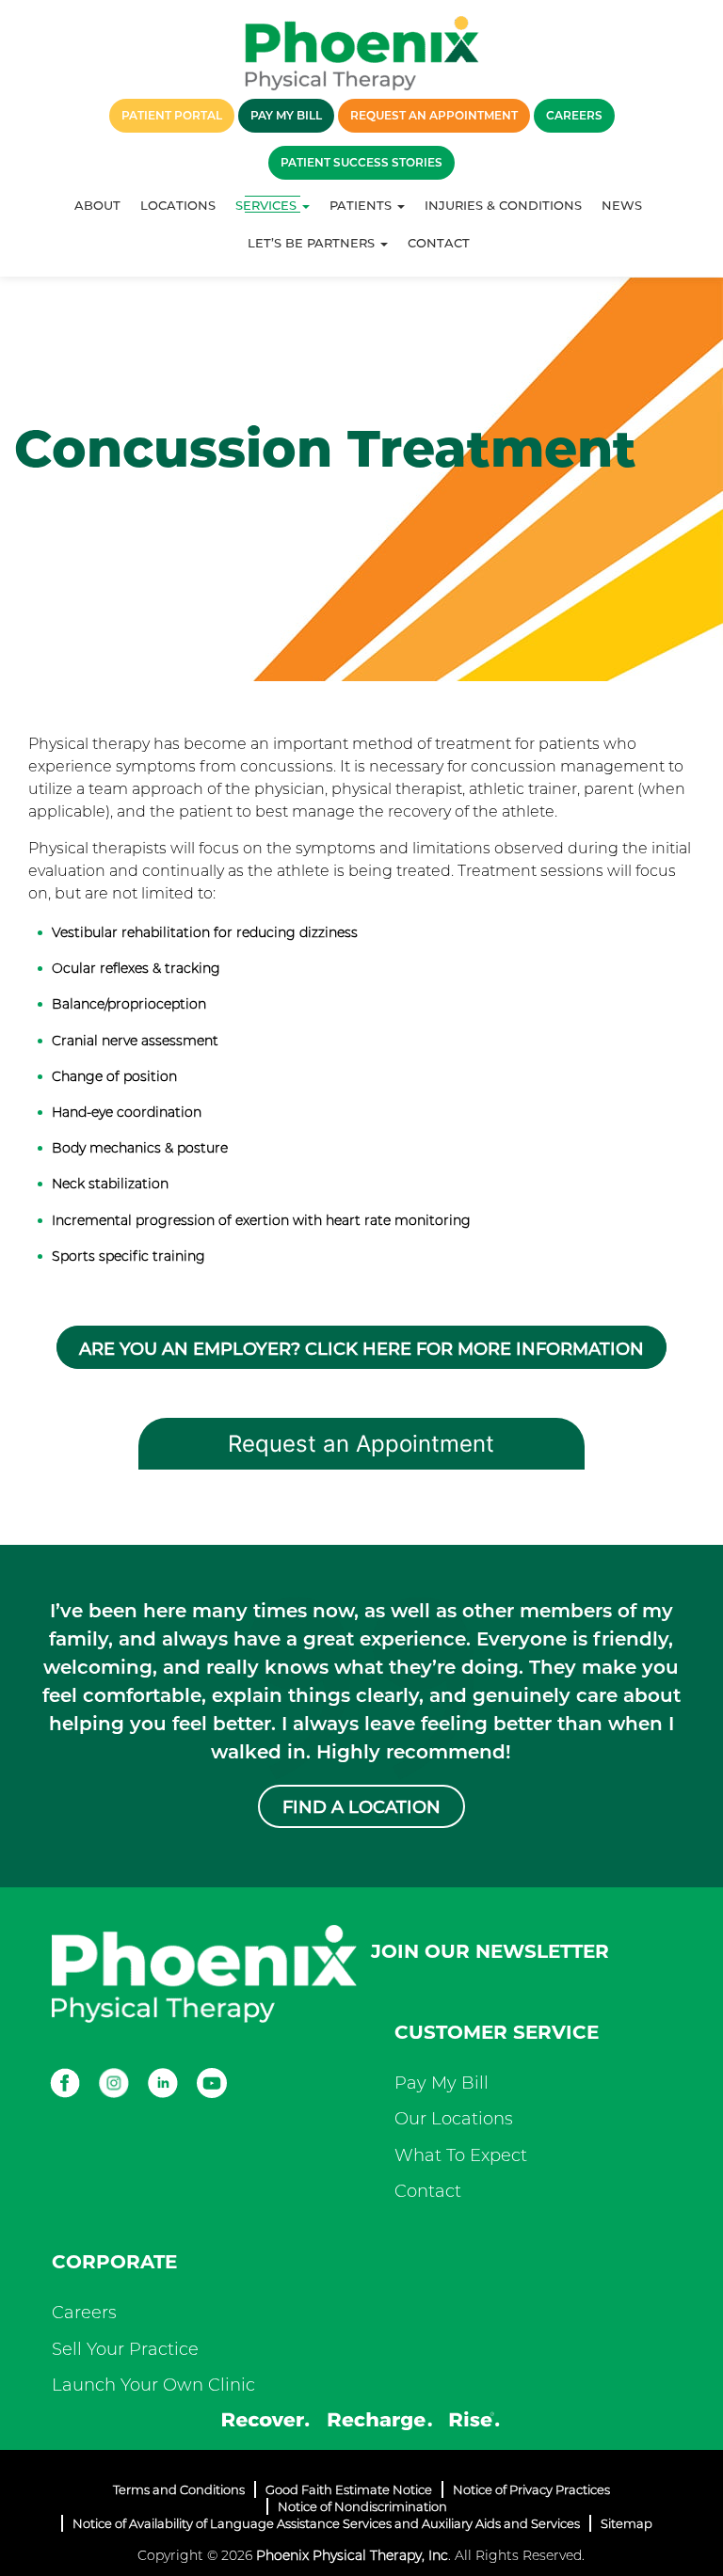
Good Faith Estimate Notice (349, 2489)
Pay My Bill (442, 2083)
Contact (439, 243)
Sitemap (627, 2523)
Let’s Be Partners (313, 243)
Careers (84, 2313)
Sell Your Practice (125, 2349)
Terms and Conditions (179, 2489)
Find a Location (361, 1807)
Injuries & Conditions (503, 205)
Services (268, 205)
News (622, 205)
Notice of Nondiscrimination (362, 2506)
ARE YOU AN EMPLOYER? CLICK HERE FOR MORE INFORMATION (361, 1349)
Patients (362, 205)
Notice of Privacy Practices (531, 2489)
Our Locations (454, 2119)
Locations (178, 205)
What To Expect (461, 2155)
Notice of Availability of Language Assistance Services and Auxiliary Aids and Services (326, 2523)
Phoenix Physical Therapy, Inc (352, 2555)
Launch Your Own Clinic (153, 2385)
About (97, 205)
